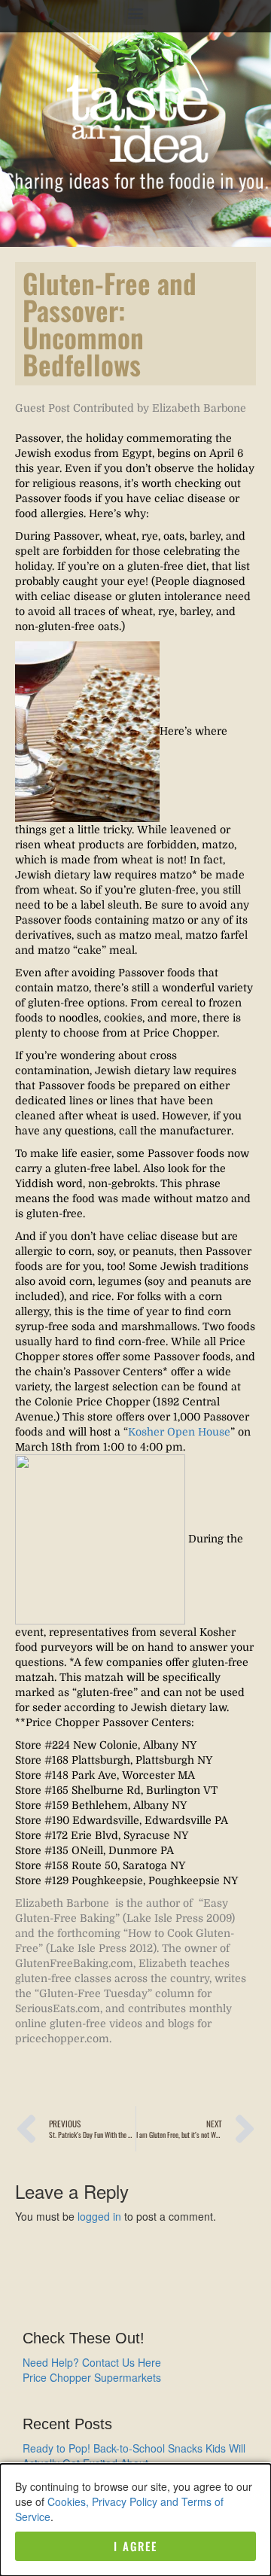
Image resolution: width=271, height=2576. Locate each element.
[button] (136, 12)
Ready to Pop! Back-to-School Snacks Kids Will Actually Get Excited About (134, 2456)
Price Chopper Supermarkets (92, 2377)
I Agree (135, 2546)
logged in (99, 2216)
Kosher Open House (179, 1432)
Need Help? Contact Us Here (92, 2362)
